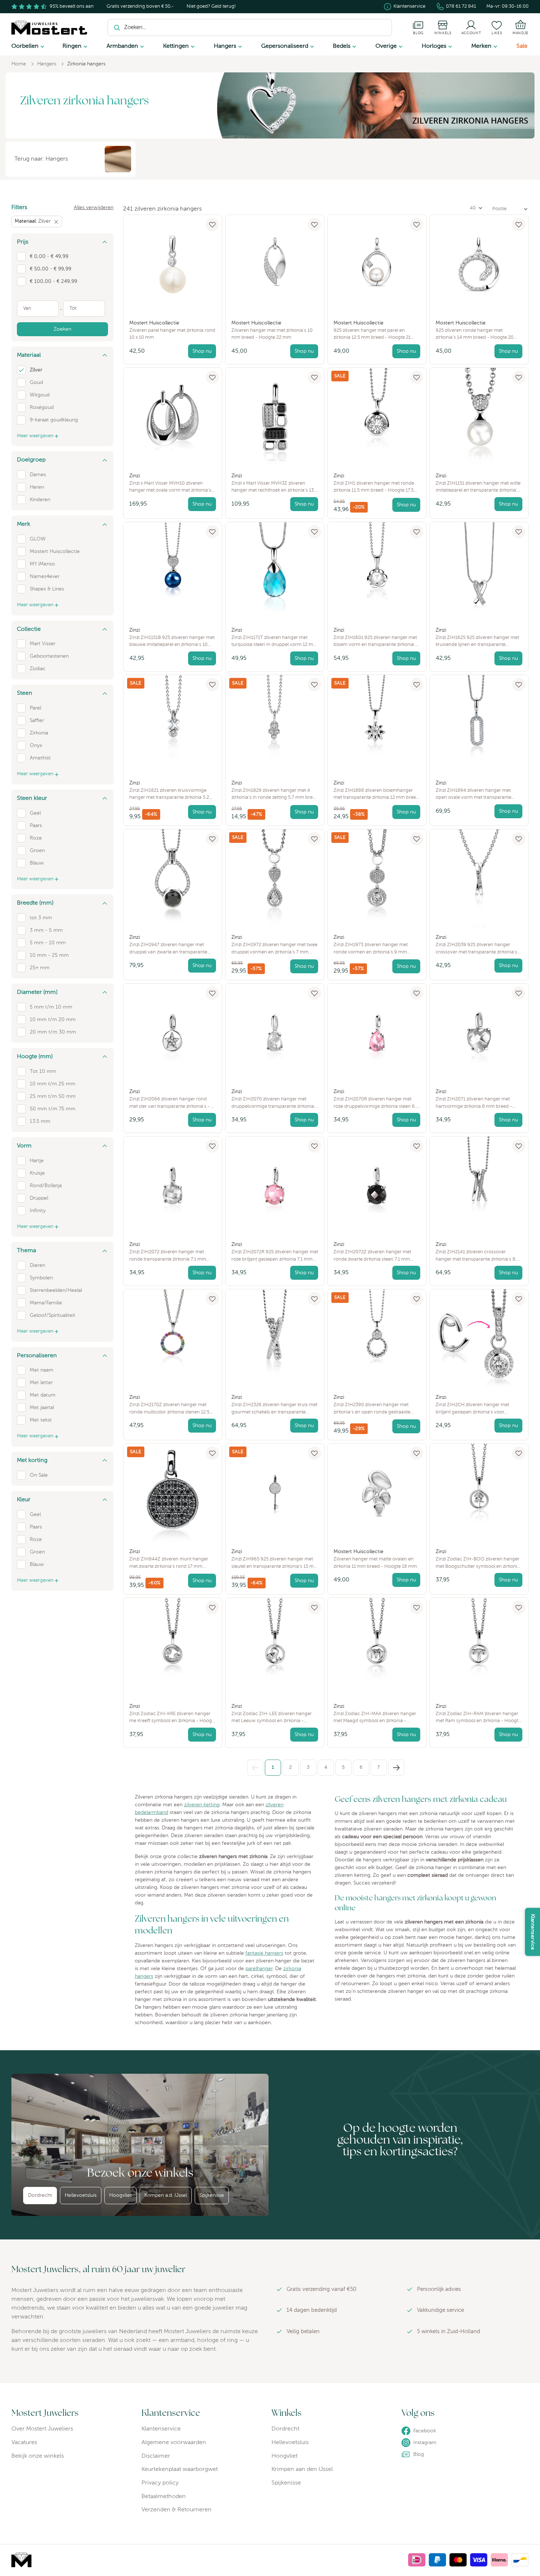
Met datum (43, 1395)
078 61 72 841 (461, 6)
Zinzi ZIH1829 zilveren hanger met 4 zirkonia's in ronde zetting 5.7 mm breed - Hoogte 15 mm (275, 791)
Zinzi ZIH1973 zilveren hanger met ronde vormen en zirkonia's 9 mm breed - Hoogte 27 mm (371, 945)
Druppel (39, 1198)
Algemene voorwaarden (174, 2443)
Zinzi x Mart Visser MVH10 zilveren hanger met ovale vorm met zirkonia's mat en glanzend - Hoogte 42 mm (170, 484)
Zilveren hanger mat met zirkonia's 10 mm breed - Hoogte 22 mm (272, 330)
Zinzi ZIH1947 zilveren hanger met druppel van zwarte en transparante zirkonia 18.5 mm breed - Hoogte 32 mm (168, 945)
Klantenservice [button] (533, 1932)
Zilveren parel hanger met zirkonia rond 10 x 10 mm (172, 330)
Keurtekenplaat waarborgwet (180, 2469)
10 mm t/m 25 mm (53, 1084)
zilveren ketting (202, 1805)
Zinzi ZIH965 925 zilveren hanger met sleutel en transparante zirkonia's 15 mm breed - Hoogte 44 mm (275, 1560)
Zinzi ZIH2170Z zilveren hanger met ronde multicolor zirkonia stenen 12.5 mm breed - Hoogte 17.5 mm (169, 1405)
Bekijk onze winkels (38, 2456)
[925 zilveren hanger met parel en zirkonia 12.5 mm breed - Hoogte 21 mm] (377, 264)
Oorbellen (25, 46)
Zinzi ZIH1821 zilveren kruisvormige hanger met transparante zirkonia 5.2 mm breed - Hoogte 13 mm (169, 791)
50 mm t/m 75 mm (53, 1109)
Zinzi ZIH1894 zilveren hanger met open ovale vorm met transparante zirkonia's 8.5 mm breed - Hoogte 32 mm (475, 791)
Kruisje (37, 1173)
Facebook (425, 2431)
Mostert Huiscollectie (55, 552)
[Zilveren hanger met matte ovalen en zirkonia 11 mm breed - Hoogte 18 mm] (377, 1493)
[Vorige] (255, 1768)
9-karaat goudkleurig (54, 420)
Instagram (425, 2443)
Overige (386, 46)
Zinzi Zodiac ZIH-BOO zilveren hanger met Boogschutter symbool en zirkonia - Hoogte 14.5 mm (478, 1560)
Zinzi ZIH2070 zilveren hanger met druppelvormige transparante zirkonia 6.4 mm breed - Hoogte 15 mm (273, 1100)
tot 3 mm (41, 918)
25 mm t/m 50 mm (53, 1096)
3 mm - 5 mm (46, 930)
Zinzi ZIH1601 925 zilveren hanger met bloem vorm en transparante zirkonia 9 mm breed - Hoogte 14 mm (376, 638)
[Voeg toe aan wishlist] (212, 224)
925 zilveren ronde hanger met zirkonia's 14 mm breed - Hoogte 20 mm (475, 331)
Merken (481, 46)
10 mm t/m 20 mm (53, 1020)
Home (19, 64)
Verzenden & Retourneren (177, 2510)
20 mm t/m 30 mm (53, 1032)
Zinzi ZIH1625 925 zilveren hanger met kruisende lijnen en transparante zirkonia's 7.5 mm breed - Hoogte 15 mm (477, 638)
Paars (36, 826)
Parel (35, 708)
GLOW (38, 539)
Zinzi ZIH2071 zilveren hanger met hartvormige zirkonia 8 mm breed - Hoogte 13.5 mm (474, 1100)
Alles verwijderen (94, 208)
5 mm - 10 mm (48, 943)
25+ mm (40, 968)
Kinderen (40, 500)
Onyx (36, 746)
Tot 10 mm (43, 1071)
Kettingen (176, 46)
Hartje (37, 1161)
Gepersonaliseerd (285, 46)
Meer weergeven (35, 436)
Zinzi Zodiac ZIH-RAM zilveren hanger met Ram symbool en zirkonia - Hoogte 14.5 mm (478, 1714)
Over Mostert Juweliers (42, 2429)
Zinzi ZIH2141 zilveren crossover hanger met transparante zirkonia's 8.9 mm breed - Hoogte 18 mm (478, 1252)
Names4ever (45, 576)
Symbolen (41, 1278)
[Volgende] (396, 1768)
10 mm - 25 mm (49, 955)
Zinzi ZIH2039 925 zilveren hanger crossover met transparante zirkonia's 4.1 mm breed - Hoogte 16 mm (476, 945)
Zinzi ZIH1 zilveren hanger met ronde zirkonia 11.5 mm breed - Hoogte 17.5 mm (374, 484)
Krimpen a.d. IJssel (166, 2195)
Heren (37, 487)
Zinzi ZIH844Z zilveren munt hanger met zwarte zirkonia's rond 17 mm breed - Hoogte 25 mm (169, 1560)
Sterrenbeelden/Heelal (56, 1290)
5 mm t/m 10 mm (51, 1007)
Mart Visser (43, 644)
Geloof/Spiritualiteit (53, 1315)
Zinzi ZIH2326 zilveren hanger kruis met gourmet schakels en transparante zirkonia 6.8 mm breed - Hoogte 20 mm (275, 1405)
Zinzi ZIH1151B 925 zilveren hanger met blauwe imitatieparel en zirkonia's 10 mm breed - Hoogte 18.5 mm (172, 638)
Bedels (342, 46)
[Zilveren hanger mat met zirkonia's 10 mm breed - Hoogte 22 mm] (275, 264)
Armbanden (122, 46)
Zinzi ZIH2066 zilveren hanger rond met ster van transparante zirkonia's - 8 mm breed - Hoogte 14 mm (172, 1100)
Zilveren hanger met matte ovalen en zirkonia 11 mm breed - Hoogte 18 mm (375, 1559)
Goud (36, 382)
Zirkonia (39, 733)
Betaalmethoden (164, 2497)
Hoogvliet (120, 2195)
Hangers (225, 46)
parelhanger (259, 1969)
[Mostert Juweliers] (49, 28)
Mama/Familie (46, 1303)
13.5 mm (40, 1121)
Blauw (37, 863)
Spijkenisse (212, 2195)
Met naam (42, 1370)
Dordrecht (40, 2195)
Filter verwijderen (57, 222)
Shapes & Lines (47, 589)
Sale (522, 46)
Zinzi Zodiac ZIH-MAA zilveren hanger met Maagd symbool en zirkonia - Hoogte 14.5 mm (375, 1714)
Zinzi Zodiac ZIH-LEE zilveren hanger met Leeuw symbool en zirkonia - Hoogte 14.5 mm (272, 1714)
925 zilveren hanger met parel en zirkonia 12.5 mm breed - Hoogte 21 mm (372, 331)
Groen (37, 851)
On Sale (39, 1475)
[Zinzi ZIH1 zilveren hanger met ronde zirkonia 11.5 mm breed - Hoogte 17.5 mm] (377, 417)
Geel (35, 813)
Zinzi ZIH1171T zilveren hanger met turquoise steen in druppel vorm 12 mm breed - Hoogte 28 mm (274, 638)
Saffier (37, 721)
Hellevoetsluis (81, 2195)
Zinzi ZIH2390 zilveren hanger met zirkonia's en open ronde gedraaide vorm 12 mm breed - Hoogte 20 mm (373, 1405)
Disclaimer (156, 2456)
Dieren (37, 1265)
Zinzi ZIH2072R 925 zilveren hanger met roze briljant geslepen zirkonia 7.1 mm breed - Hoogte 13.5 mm (275, 1252)
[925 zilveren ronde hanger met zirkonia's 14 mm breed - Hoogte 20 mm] (479, 264)
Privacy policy (160, 2483)
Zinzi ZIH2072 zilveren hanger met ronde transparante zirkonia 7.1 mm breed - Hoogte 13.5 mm (168, 1252)
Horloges (434, 46)
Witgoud (40, 395)
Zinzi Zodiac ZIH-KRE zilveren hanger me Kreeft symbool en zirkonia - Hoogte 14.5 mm (173, 1714)
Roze (36, 838)
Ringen (72, 46)
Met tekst (41, 1420)
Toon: (457, 208)
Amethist (40, 758)
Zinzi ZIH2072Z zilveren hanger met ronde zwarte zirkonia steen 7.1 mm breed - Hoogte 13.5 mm (372, 1252)
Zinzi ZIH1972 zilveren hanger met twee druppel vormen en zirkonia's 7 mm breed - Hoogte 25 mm (274, 945)
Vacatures (24, 2443)
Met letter (41, 1383)
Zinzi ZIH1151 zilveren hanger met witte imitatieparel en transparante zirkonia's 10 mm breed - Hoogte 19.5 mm (478, 484)
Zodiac (38, 669)
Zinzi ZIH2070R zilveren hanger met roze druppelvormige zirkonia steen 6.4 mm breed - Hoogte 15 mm (376, 1100)
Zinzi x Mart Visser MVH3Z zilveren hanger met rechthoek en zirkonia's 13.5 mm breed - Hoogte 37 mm (274, 484)
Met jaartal (42, 1408)
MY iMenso (42, 564)
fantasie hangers (264, 1953)
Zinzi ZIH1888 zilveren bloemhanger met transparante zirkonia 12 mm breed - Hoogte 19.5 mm (376, 791)
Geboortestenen (49, 656)
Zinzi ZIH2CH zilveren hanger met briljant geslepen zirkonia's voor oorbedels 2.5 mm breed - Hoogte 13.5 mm (478, 1405)
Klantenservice (409, 6)
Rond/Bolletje (46, 1186)
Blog (419, 2454)
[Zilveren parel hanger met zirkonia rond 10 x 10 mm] (173, 264)
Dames (38, 475)
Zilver (36, 370)
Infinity (38, 1211)
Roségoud (42, 407)
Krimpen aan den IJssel (302, 2469)
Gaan (381, 28)
